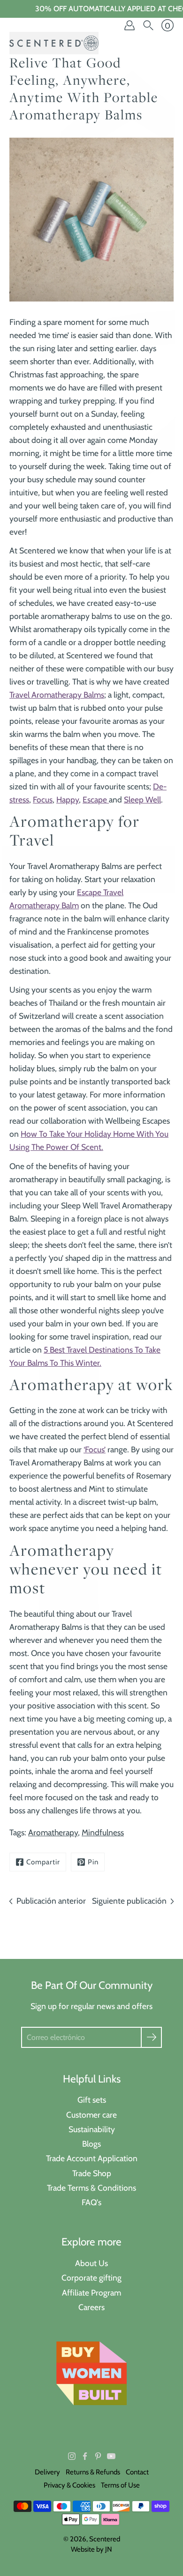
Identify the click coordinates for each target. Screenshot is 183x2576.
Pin (93, 1862)
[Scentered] (54, 43)
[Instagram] (72, 2456)
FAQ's (91, 2202)
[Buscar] (148, 25)
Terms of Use (120, 2485)
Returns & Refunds (93, 2472)
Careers (91, 2307)
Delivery (47, 2472)
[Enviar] (151, 2037)
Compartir (43, 1862)
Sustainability (92, 2129)
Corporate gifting (91, 2278)
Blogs (91, 2144)
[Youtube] (111, 2456)
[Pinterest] (98, 2456)
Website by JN (91, 2549)
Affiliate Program (91, 2293)
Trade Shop (92, 2173)
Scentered (105, 2539)
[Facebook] (85, 2456)
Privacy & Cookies (69, 2485)
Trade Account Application (92, 2158)
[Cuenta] (130, 25)
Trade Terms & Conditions (91, 2188)
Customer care (91, 2115)
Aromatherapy (53, 1832)
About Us (91, 2263)
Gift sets (92, 2100)
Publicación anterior (51, 1901)
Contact (137, 2472)
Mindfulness (103, 1832)
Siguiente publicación (129, 1901)
